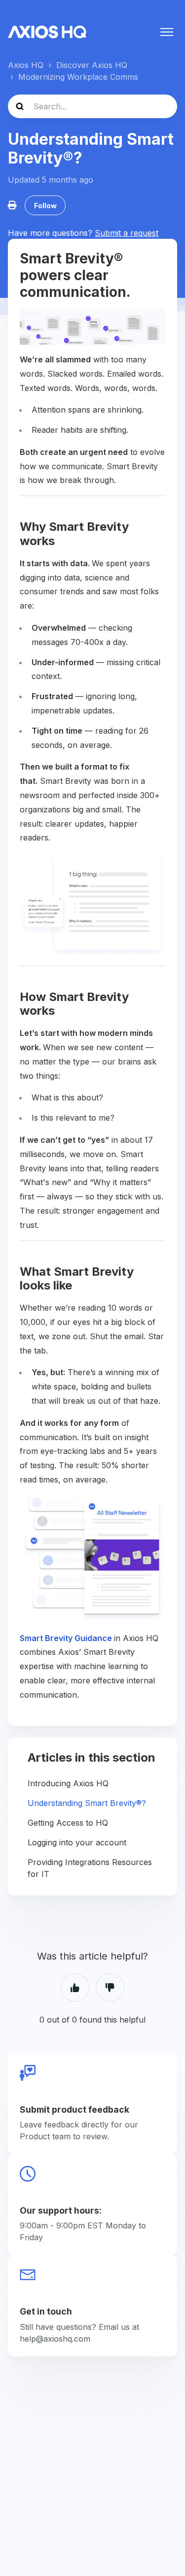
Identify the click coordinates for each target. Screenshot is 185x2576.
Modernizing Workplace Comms (78, 77)
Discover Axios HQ (92, 65)
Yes (75, 1988)
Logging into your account (77, 1842)
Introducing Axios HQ (68, 1783)
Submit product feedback (74, 2109)
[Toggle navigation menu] (167, 32)
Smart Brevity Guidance (66, 1638)
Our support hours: (61, 2210)
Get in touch (46, 2311)
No (110, 1988)
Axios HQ (26, 65)
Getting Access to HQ (68, 1823)
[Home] (47, 32)
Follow (45, 206)
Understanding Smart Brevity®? (87, 1803)
